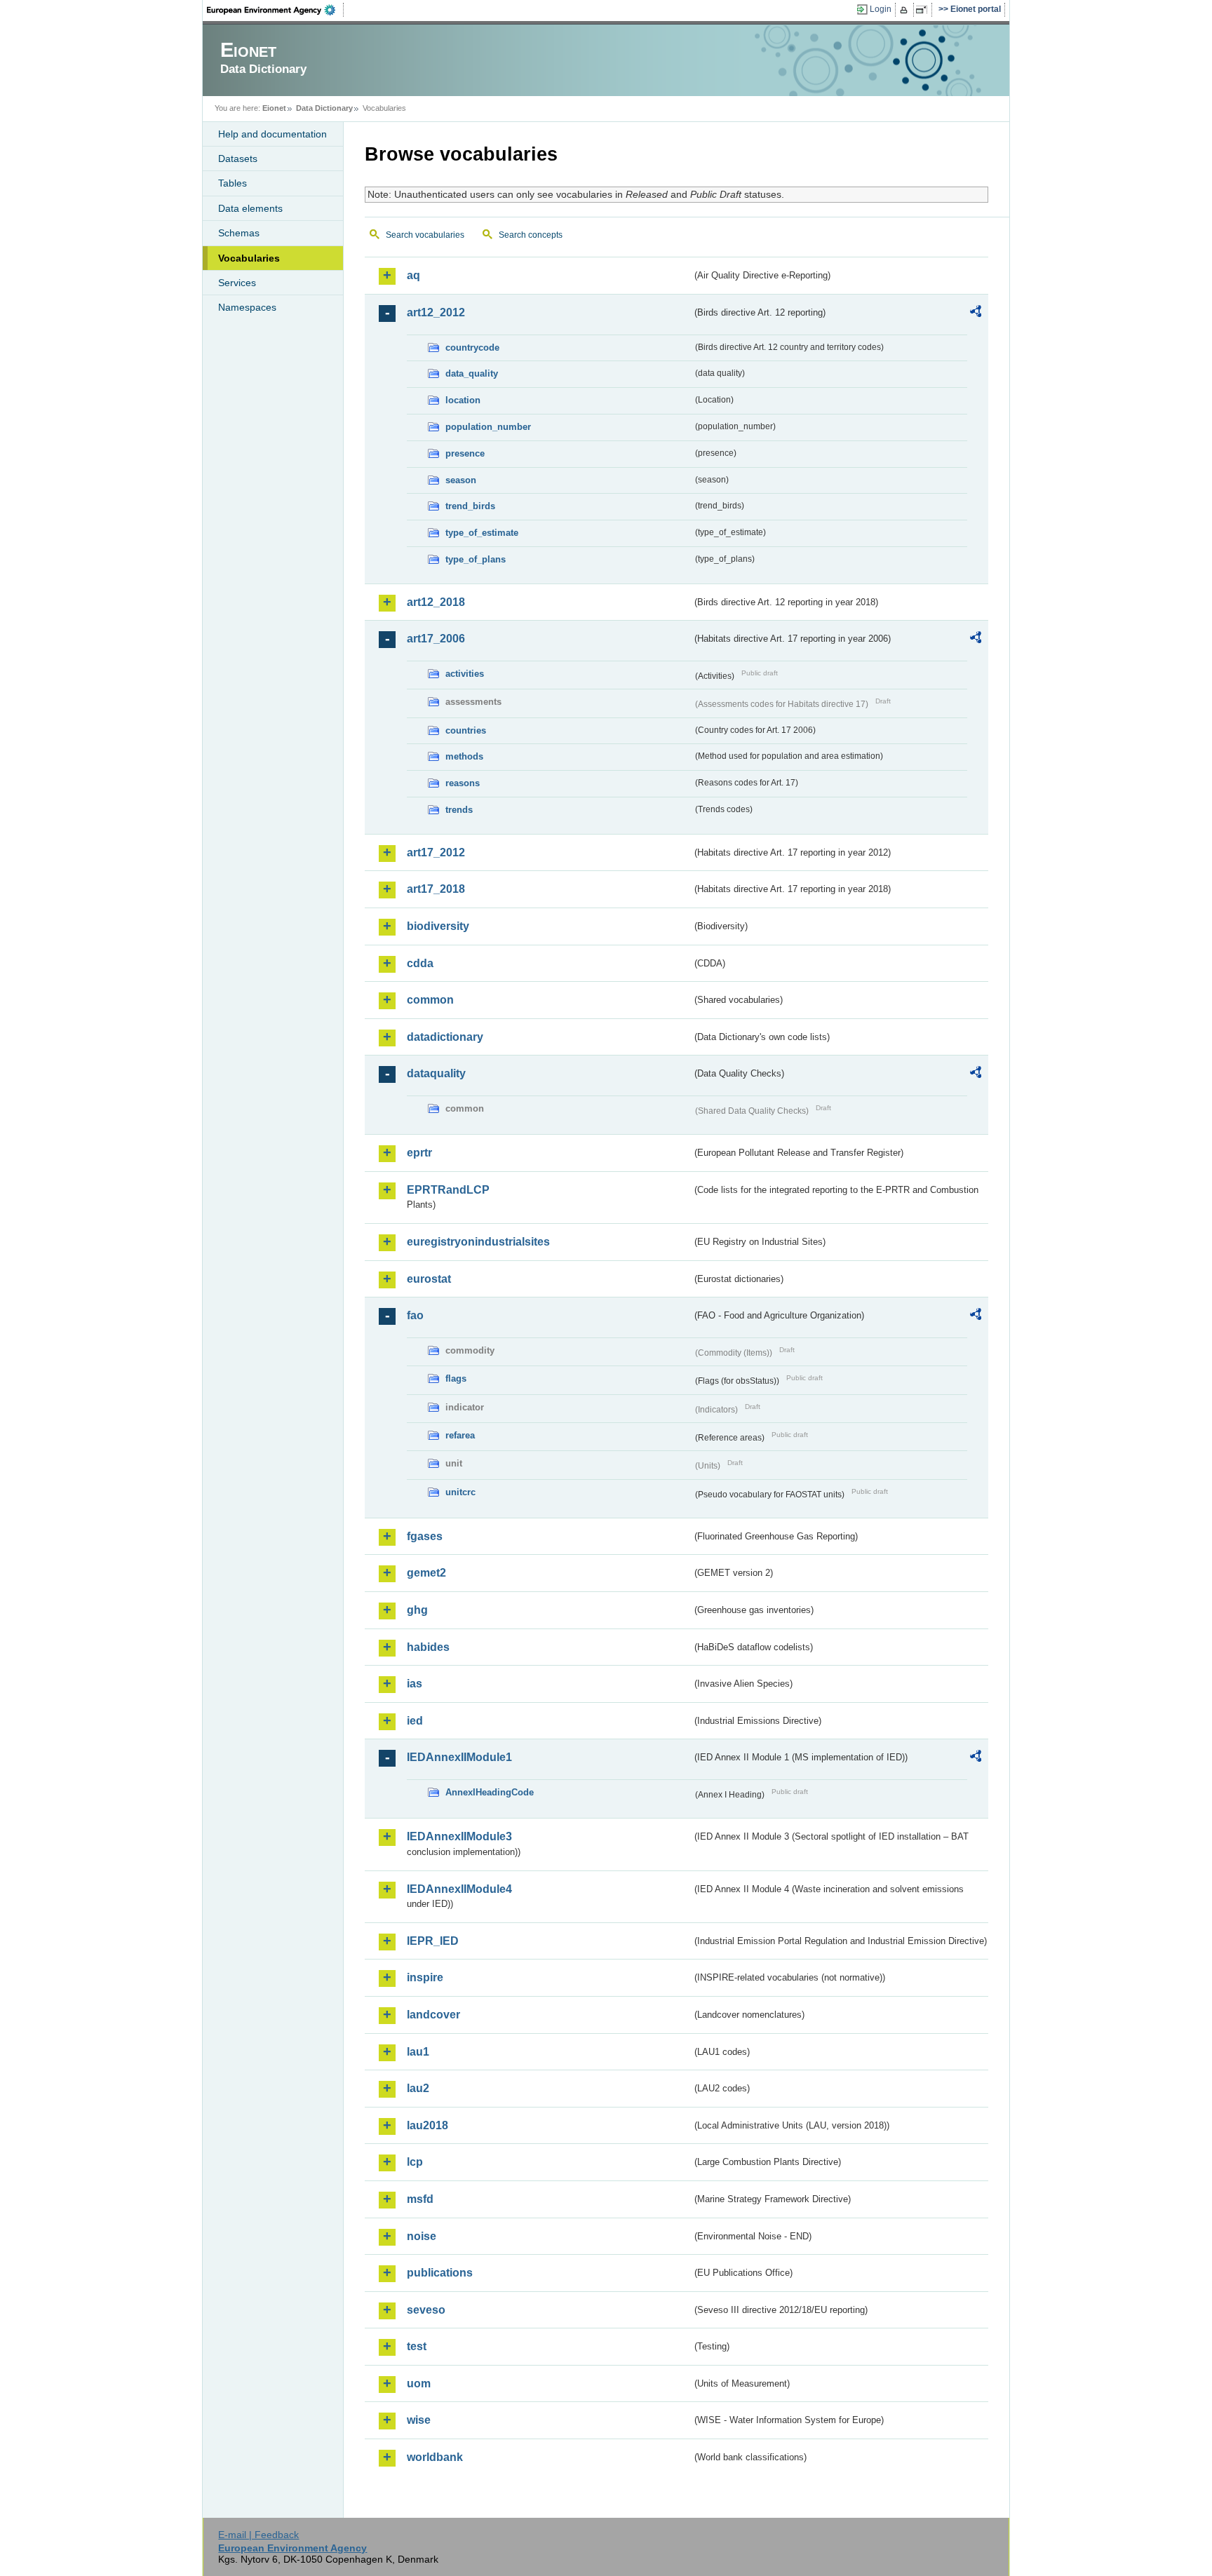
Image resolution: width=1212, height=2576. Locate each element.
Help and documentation (272, 134)
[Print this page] (906, 10)
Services (237, 283)
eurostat (429, 1279)
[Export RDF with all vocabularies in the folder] (976, 313)
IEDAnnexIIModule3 (459, 1836)
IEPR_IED (433, 1941)
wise (419, 2420)
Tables (233, 183)
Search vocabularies (425, 235)
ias (415, 1684)
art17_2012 (436, 852)
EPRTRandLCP (448, 1190)
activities (465, 674)
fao (415, 1315)
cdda (420, 963)
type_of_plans (476, 559)
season (461, 480)
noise (422, 2236)
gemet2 (426, 1573)
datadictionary (445, 1037)
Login (881, 9)
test (417, 2346)
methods (464, 756)
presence (465, 453)
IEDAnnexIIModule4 (459, 1889)
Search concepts (531, 235)
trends (459, 810)
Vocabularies (249, 258)
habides (428, 1647)
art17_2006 (436, 639)
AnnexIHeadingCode (490, 1792)
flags (456, 1378)
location (463, 400)
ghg (417, 1610)
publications (440, 2273)
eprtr (419, 1153)
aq (413, 275)
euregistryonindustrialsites (478, 1242)
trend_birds (470, 506)
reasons (463, 783)
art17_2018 (436, 889)
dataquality (436, 1073)
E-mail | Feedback (258, 2535)
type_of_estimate (482, 533)
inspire (425, 1977)
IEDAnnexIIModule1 (459, 1757)
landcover (433, 2015)
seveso (426, 2310)
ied (415, 1721)
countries (466, 730)
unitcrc (460, 1492)
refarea (460, 1435)
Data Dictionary (324, 108)
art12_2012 (436, 312)
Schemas (239, 233)
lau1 (418, 2052)
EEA (276, 10)
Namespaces (247, 307)
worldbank (435, 2457)
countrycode (472, 348)
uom (419, 2383)
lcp (415, 2162)
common (430, 1000)
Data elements (250, 208)
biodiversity (438, 926)
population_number (488, 427)
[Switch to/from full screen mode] (924, 10)
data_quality (472, 373)
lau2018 (427, 2125)
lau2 (418, 2088)
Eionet (274, 108)
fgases (425, 1536)
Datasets (238, 159)
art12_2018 (436, 602)
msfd (420, 2199)
